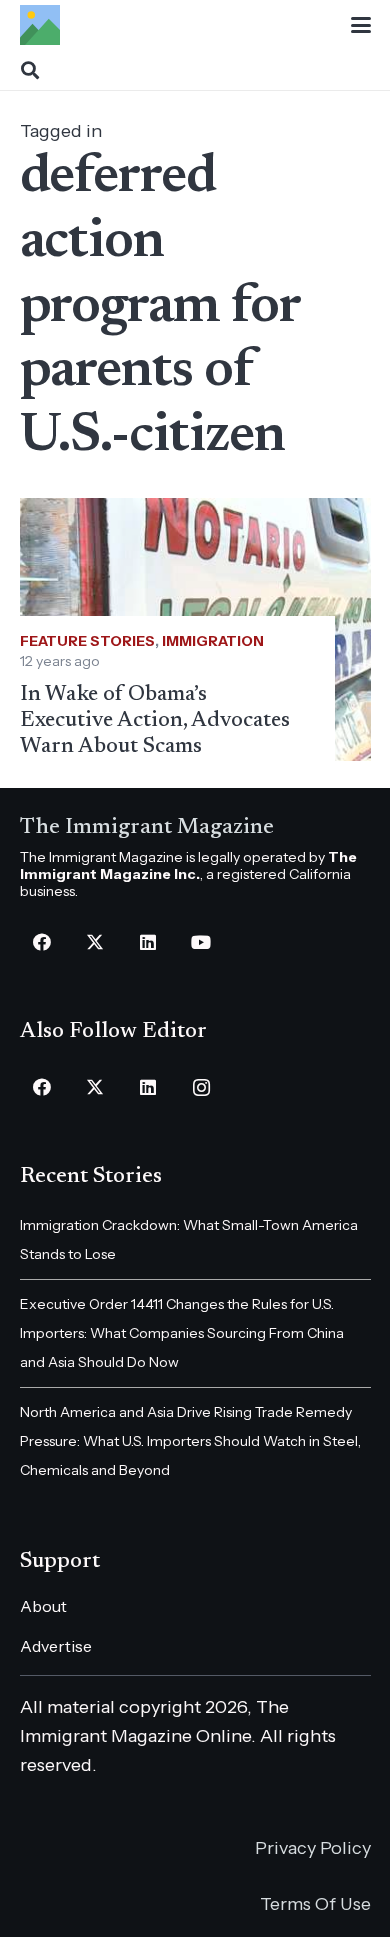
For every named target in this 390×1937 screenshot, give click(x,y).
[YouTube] (201, 942)
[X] (95, 942)
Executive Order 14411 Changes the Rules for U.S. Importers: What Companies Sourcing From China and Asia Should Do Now (182, 1333)
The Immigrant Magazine (147, 828)
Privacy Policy (313, 1848)
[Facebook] (42, 942)
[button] (360, 25)
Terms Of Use (315, 1904)
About (43, 1606)
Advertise (56, 1646)
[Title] (40, 25)
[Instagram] (201, 1087)
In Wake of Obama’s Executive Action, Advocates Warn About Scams (155, 721)
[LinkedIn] (148, 942)
